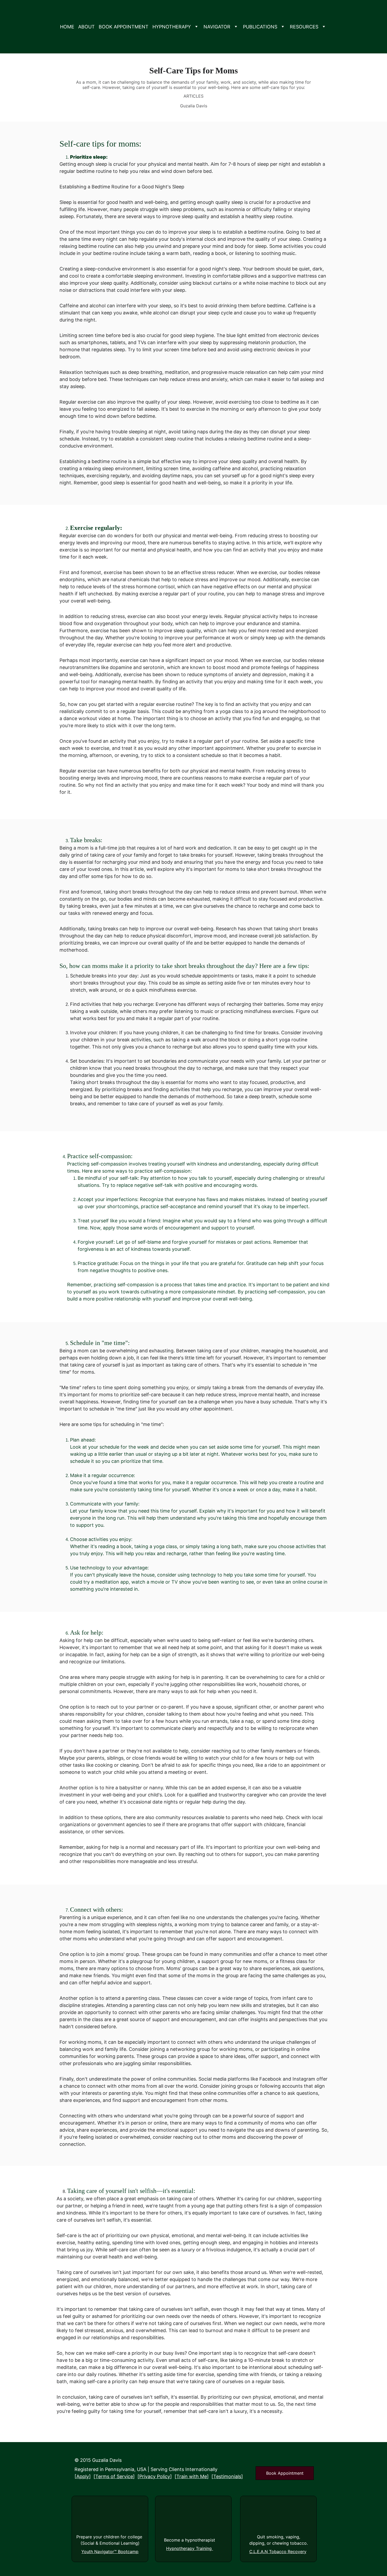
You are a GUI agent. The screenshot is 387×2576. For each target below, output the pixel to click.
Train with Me (192, 2476)
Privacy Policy (155, 2476)
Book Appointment (285, 2473)
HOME (67, 27)
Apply (83, 2476)
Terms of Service (114, 2476)
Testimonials (227, 2476)
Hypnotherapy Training (190, 2548)
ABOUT (86, 27)
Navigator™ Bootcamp (116, 2552)
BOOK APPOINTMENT (124, 27)
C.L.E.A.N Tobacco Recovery (278, 2552)
